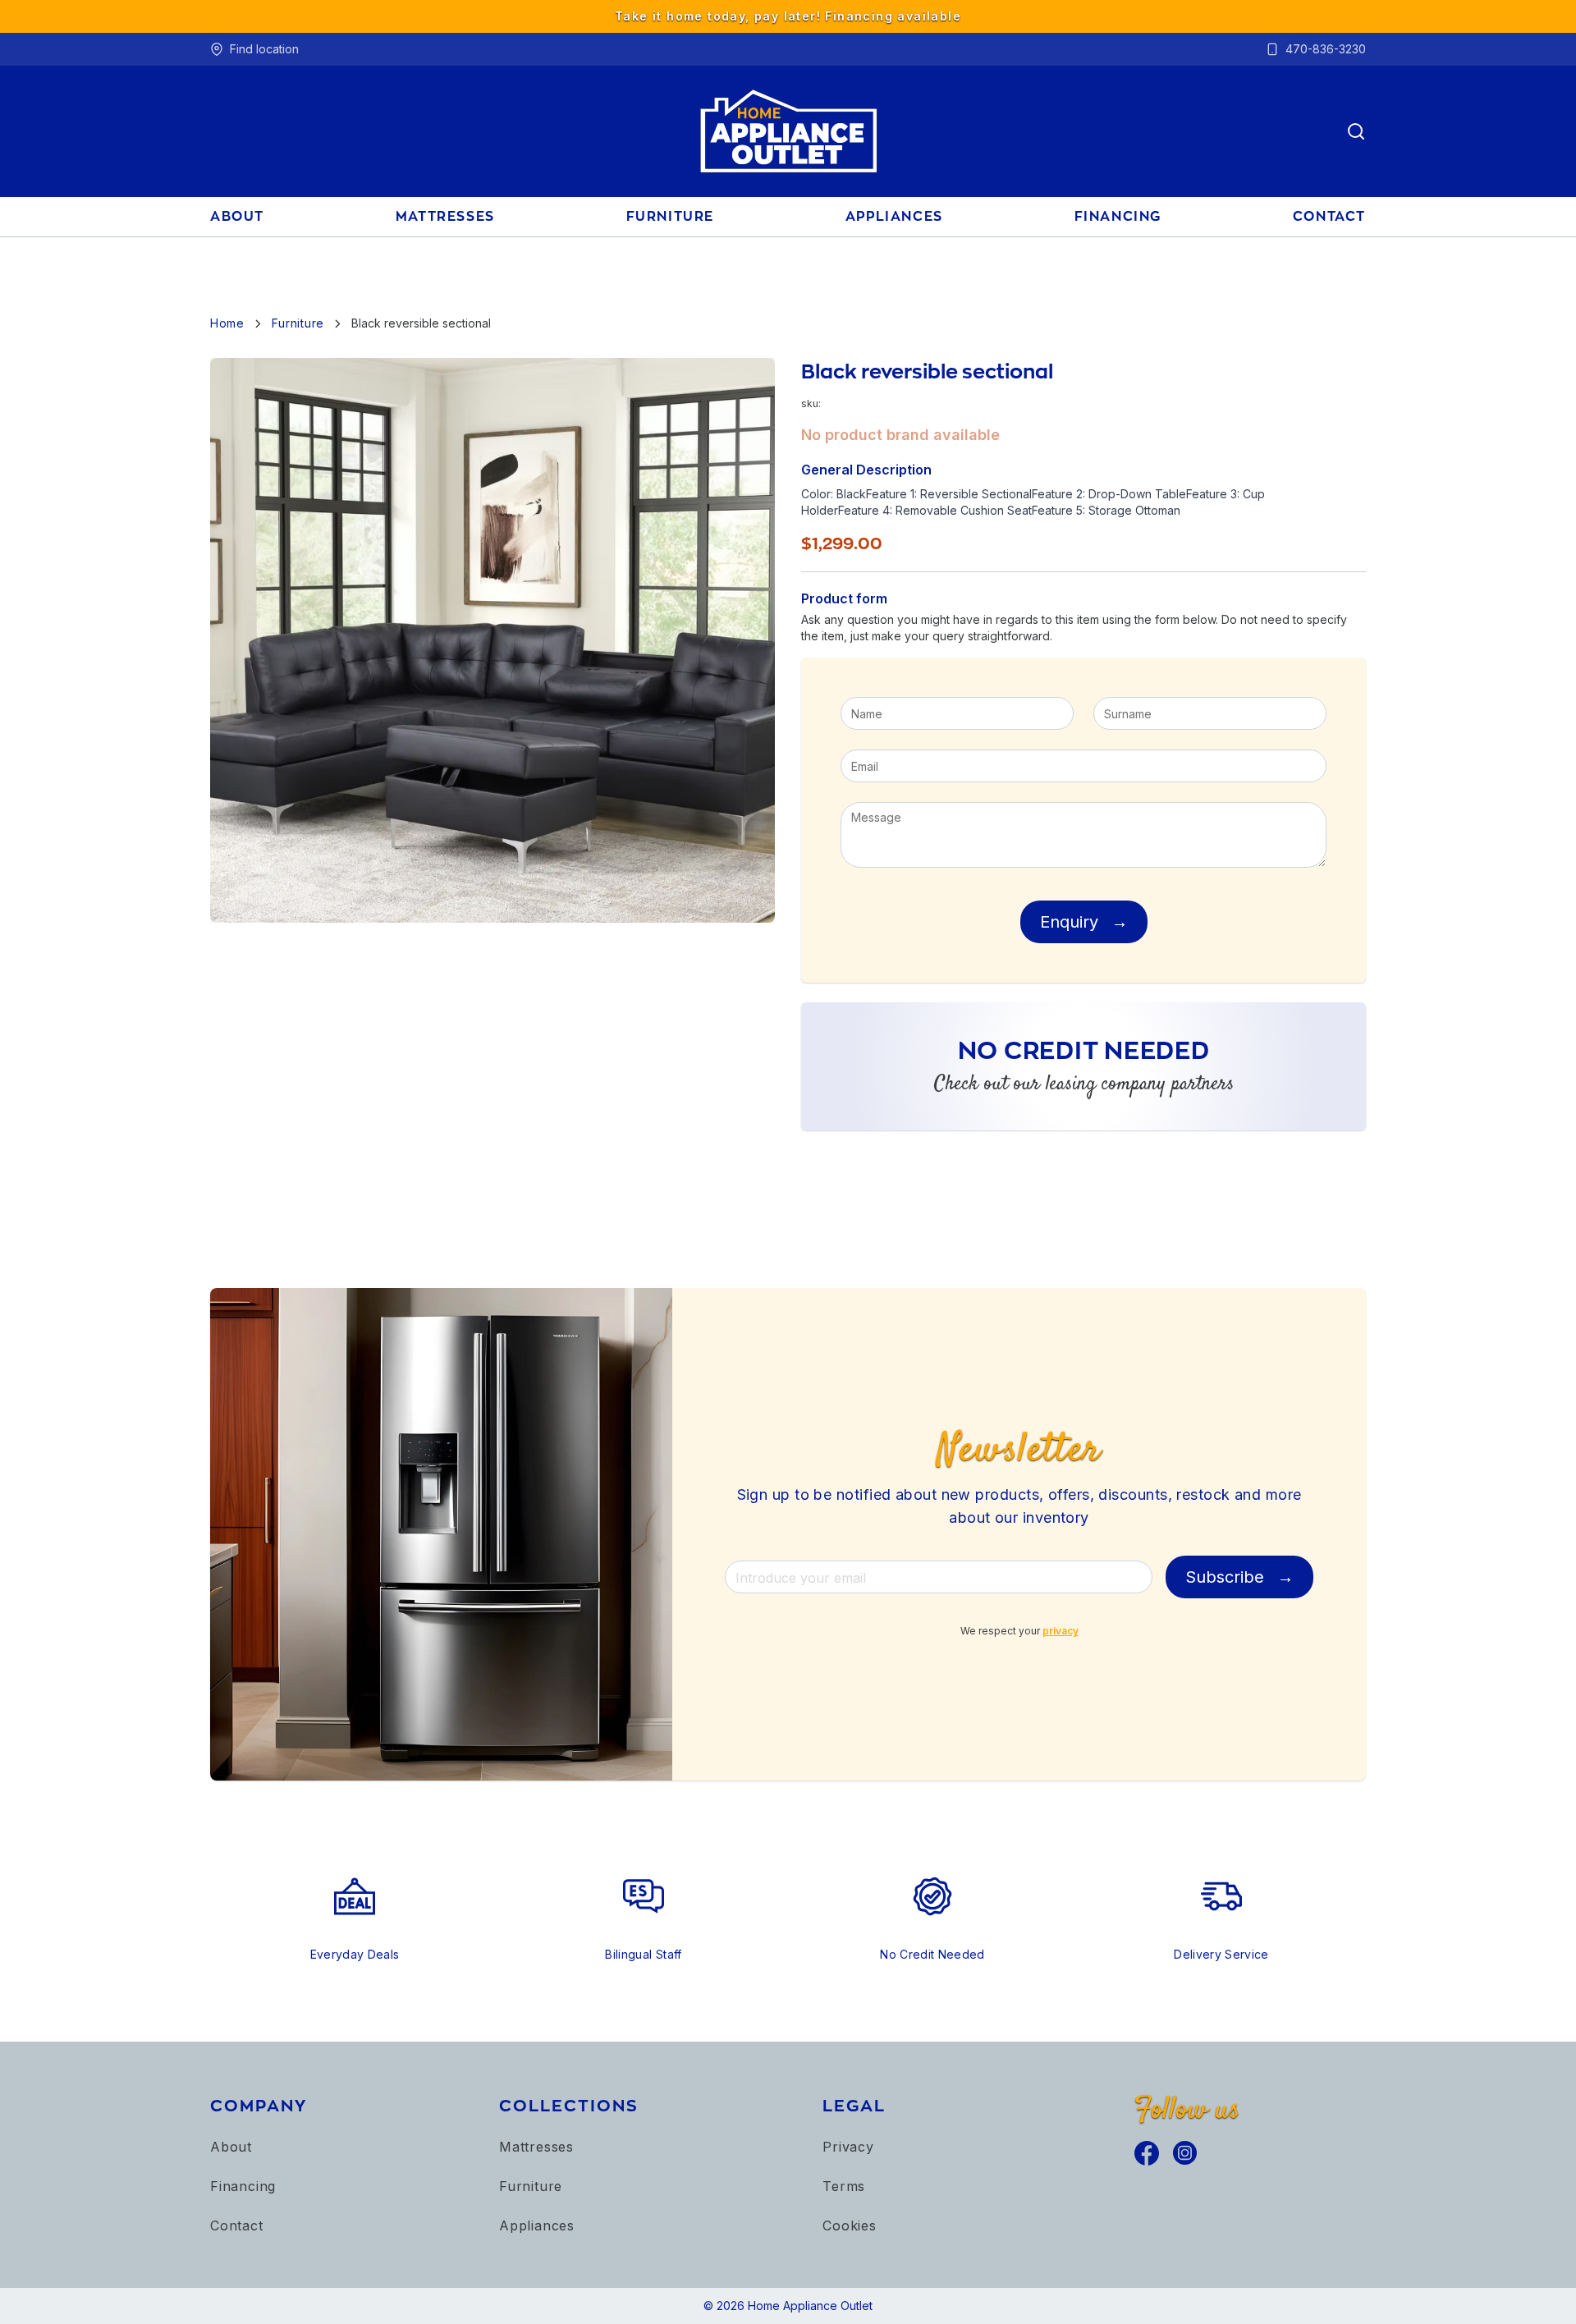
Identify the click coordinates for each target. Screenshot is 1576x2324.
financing (1118, 216)
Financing (243, 2186)
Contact (237, 2225)
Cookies (850, 2225)
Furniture (531, 2186)
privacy (1061, 1631)
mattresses (445, 216)
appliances (894, 216)
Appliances (537, 2225)
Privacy (848, 2147)
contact (1329, 216)
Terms (844, 2186)
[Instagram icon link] (1185, 2153)
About (231, 2147)
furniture (670, 216)
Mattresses (536, 2147)
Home (227, 323)
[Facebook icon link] (1147, 2153)
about (237, 216)
